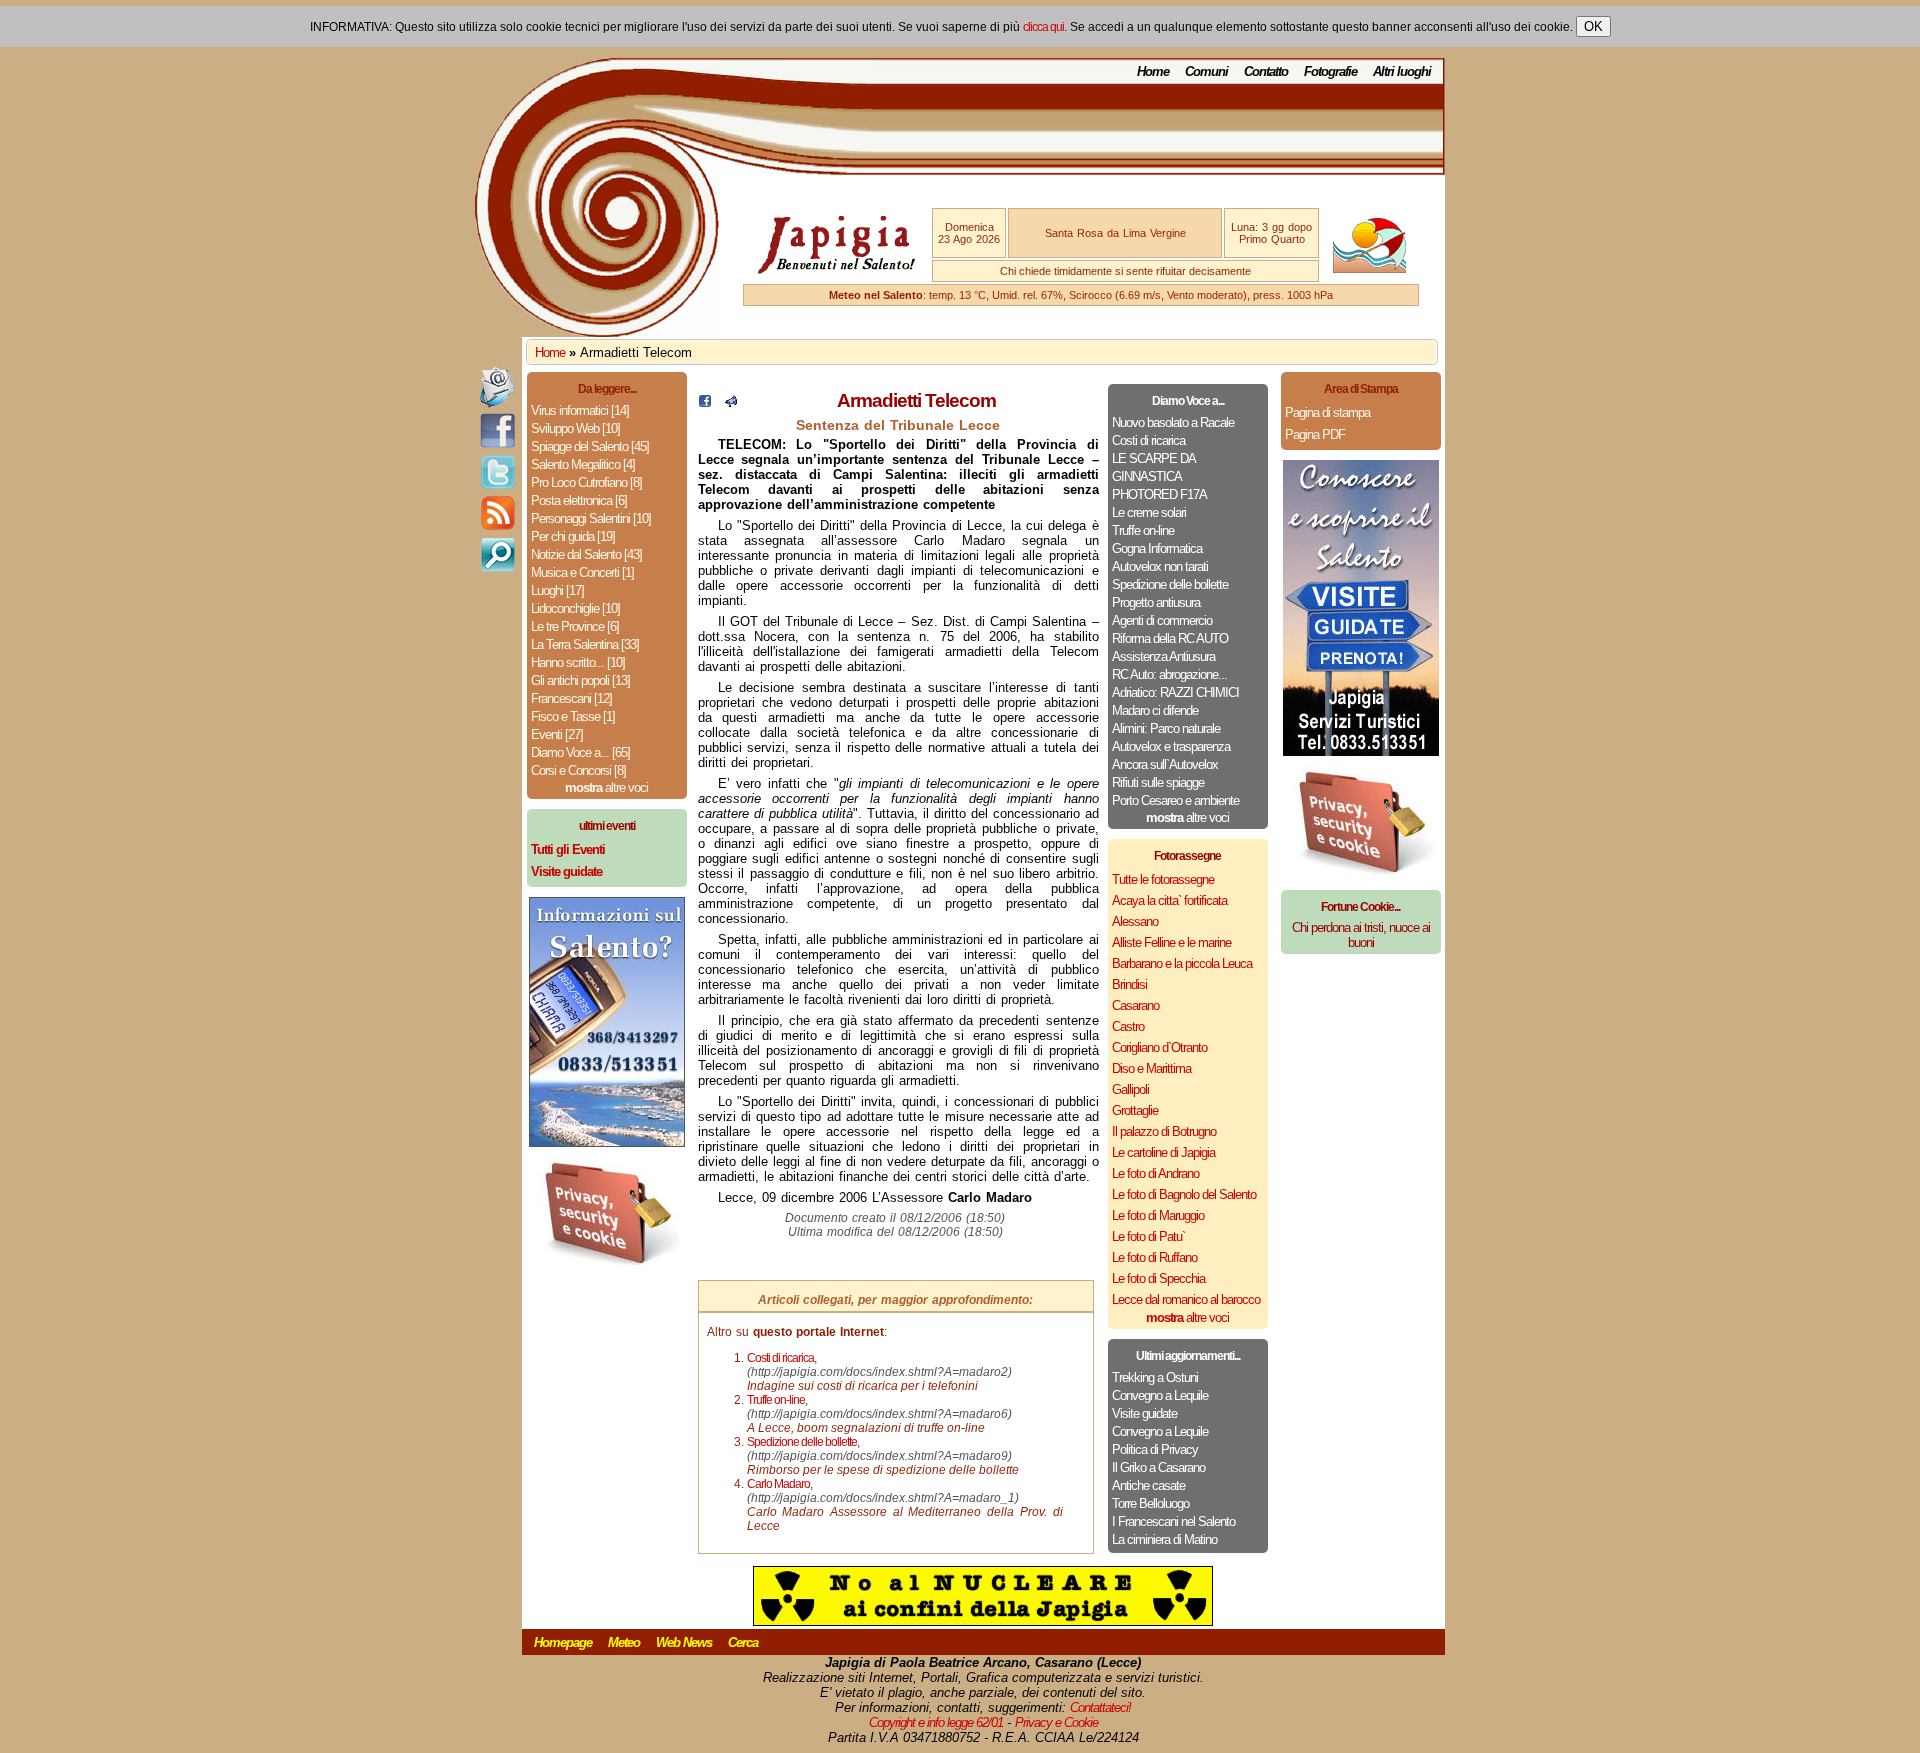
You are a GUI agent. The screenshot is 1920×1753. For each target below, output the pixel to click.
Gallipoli (1130, 1089)
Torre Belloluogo (1150, 1503)
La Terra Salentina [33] (585, 644)
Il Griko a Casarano (1158, 1467)
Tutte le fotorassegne (1163, 879)
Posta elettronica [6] (579, 500)
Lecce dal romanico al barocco (1186, 1299)
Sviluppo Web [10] (575, 428)
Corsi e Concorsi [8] (578, 770)
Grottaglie (1135, 1110)
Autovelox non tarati (1160, 566)
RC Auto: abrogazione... (1169, 674)
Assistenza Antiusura (1163, 656)
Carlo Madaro (778, 1484)
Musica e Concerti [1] (582, 572)
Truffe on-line (1143, 530)
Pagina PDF (1315, 434)
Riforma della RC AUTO (1170, 638)
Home (1153, 71)
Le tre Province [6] (575, 626)
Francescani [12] (571, 698)
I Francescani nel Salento (1173, 1521)
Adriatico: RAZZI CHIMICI (1175, 692)
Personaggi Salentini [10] (591, 518)
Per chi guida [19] (573, 536)
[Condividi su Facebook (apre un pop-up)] (705, 402)
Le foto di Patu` (1148, 1236)
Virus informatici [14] (580, 410)
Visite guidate (1144, 1413)
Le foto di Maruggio (1158, 1215)
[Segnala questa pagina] (731, 402)
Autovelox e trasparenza (1171, 746)
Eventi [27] (557, 734)
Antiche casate (1148, 1485)
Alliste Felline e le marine (1171, 942)
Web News (684, 1642)
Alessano (1135, 921)
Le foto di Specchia (1158, 1278)
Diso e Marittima (1151, 1068)
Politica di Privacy (1155, 1449)
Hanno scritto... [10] (578, 662)
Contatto (1266, 71)
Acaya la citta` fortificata (1169, 900)
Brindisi (1129, 984)
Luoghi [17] (557, 590)
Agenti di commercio (1162, 620)
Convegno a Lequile (1160, 1395)
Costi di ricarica (1148, 440)
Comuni (1206, 71)
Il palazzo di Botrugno (1164, 1131)
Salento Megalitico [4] (583, 464)
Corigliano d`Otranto (1159, 1047)
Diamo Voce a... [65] (580, 752)
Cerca (743, 1642)
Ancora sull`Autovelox (1165, 764)
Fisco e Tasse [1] (573, 716)
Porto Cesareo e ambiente (1175, 800)
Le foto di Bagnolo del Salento (1184, 1194)
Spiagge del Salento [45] (590, 446)
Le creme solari (1149, 512)
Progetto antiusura (1156, 602)
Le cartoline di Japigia (1163, 1152)
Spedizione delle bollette (1170, 584)
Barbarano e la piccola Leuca (1182, 963)
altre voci (606, 787)
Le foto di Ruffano (1154, 1257)
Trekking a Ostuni (1155, 1377)
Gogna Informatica (1157, 548)
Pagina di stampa (1327, 412)
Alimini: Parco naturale (1166, 728)
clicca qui (1043, 27)
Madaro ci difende (1155, 710)
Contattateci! (1100, 1707)
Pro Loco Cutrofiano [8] (586, 482)
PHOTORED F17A (1159, 494)
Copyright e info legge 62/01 (936, 1722)
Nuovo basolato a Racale (1173, 422)
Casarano (1135, 1005)
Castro (1128, 1026)
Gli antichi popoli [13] (580, 680)
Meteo (624, 1642)
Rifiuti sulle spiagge (1158, 782)
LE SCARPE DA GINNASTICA (1153, 467)
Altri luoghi (1402, 71)
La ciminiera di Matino (1164, 1539)
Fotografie (1330, 71)
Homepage (563, 1642)
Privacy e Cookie (1056, 1722)
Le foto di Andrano (1155, 1173)
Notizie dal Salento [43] (586, 554)
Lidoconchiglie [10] (575, 608)
